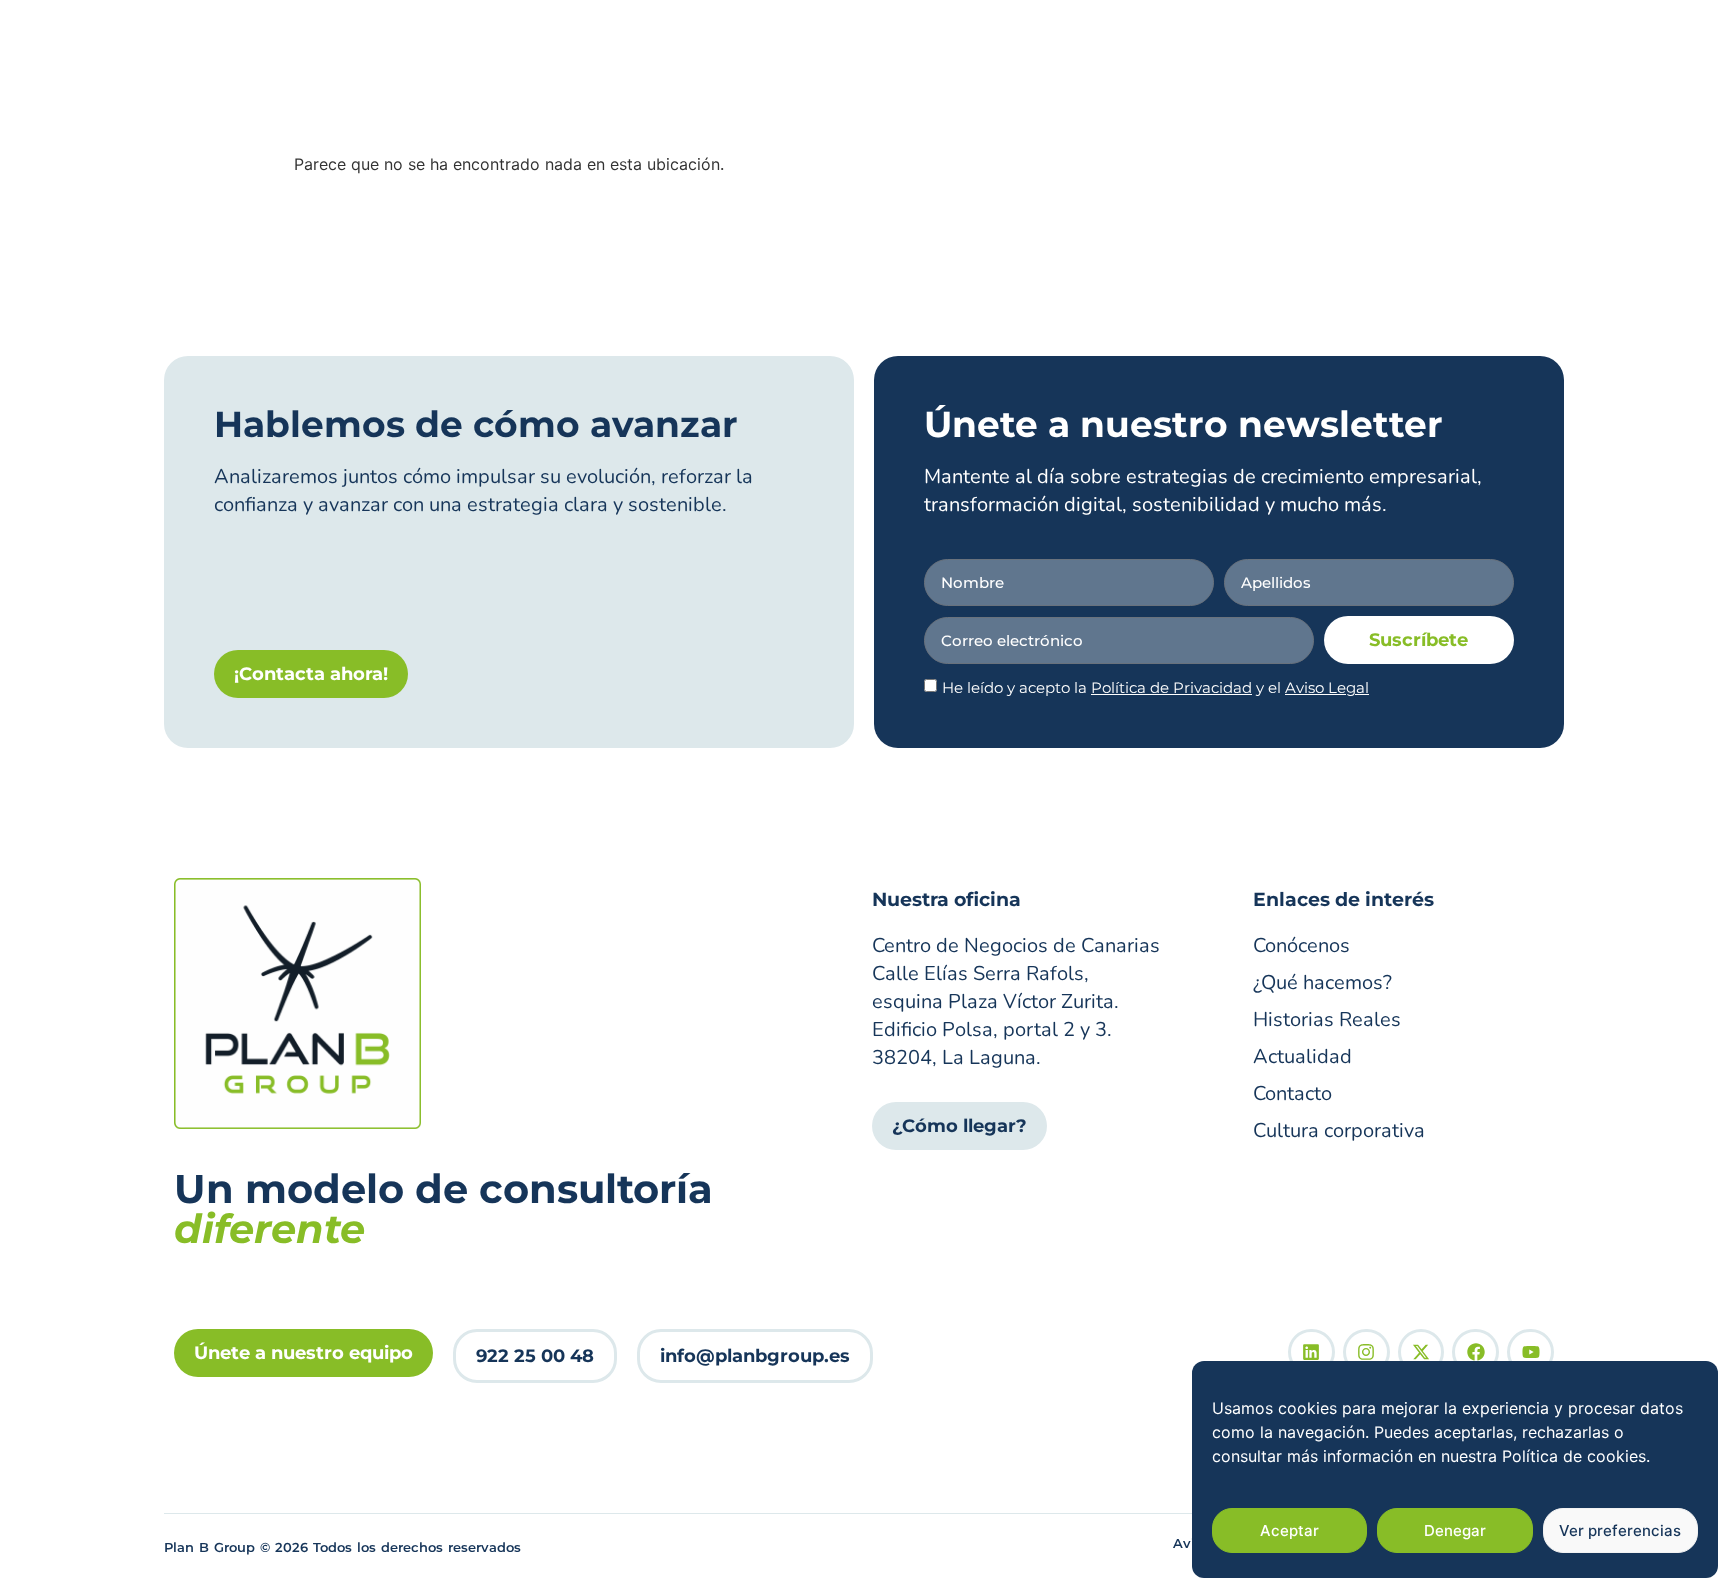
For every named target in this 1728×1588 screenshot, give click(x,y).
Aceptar (1289, 1530)
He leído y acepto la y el (1155, 687)
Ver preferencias (1620, 1530)
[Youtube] (1530, 1352)
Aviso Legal (1327, 687)
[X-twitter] (1421, 1352)
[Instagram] (1366, 1352)
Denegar (1455, 1530)
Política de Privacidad (1171, 687)
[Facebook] (1475, 1352)
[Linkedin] (1311, 1352)
